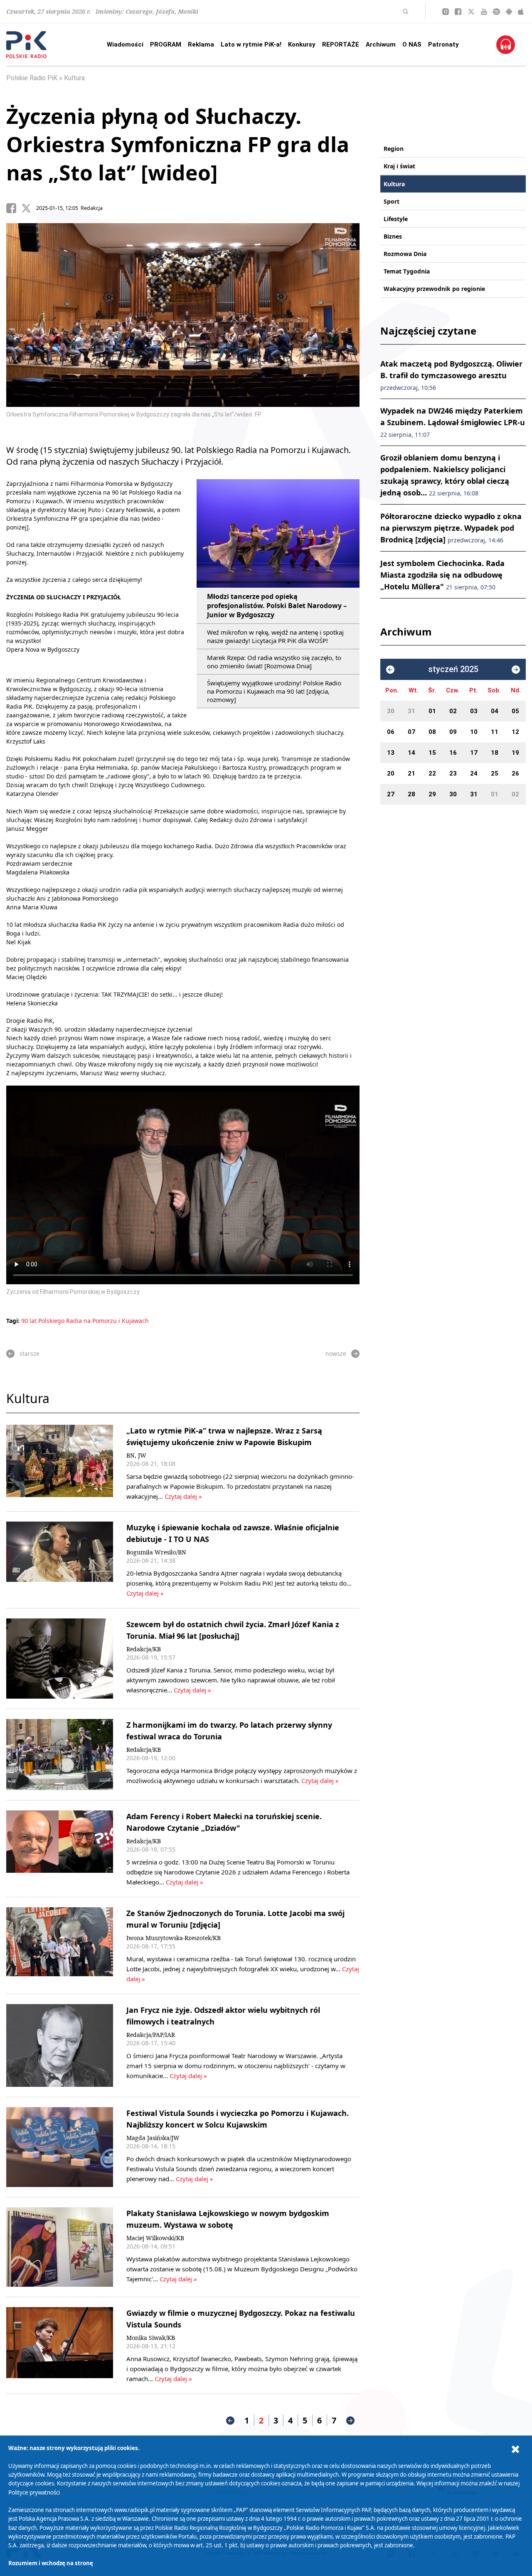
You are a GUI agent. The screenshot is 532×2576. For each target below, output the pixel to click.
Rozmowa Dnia (405, 254)
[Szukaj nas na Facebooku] (458, 12)
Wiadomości (125, 44)
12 (515, 732)
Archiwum (381, 44)
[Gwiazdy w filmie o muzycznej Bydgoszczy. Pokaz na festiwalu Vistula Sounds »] (60, 2345)
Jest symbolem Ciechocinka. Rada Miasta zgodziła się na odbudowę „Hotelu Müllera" (442, 575)
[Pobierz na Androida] (509, 12)
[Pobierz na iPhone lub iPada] (521, 12)
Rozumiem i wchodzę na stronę (51, 2563)
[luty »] (516, 670)
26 (515, 773)
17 (474, 753)
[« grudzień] (390, 670)
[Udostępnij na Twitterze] (29, 208)
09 (453, 732)
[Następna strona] (350, 2421)
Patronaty (443, 44)
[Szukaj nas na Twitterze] (471, 12)
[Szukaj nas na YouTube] (484, 12)
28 (411, 794)
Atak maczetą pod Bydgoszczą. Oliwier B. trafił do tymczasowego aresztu (451, 375)
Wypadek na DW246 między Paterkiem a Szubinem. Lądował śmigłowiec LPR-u (453, 422)
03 (474, 711)
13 (391, 753)
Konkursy (302, 44)
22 (432, 773)
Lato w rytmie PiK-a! (251, 44)
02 (453, 711)
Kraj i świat (399, 166)
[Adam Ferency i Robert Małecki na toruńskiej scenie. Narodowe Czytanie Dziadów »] (60, 1849)
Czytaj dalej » (183, 1496)
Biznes (393, 236)
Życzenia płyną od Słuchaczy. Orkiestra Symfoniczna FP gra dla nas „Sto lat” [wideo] (178, 144)
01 (432, 711)
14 (411, 753)
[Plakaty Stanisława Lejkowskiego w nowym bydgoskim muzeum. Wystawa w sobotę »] (60, 2247)
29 (432, 794)
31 (411, 711)
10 (474, 732)
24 (474, 773)
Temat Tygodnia (407, 271)
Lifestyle (396, 219)
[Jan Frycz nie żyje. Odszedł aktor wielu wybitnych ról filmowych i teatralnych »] (60, 2045)
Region (394, 149)
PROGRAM (166, 44)
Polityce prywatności (34, 2492)
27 (391, 794)
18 (495, 753)
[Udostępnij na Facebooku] (14, 208)
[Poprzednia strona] (230, 2421)
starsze (30, 1353)
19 (515, 753)
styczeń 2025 (453, 669)
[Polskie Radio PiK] (26, 45)
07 (411, 732)
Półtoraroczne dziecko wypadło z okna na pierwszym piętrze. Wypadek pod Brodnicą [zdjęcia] (451, 528)
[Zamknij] (515, 2449)
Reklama (201, 44)
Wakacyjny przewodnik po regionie (434, 289)
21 (411, 773)
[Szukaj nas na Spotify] (496, 12)
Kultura (74, 78)
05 (515, 711)
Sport (392, 201)
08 (432, 732)
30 (391, 711)
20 (391, 773)
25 (495, 773)
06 (391, 732)
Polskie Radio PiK (32, 78)
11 (495, 732)
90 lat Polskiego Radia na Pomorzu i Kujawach (85, 1321)
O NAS (412, 44)
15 (432, 753)
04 (495, 711)
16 (453, 753)
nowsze (336, 1353)
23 (453, 773)
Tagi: (14, 1321)
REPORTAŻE (341, 44)
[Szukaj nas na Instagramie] (446, 12)
